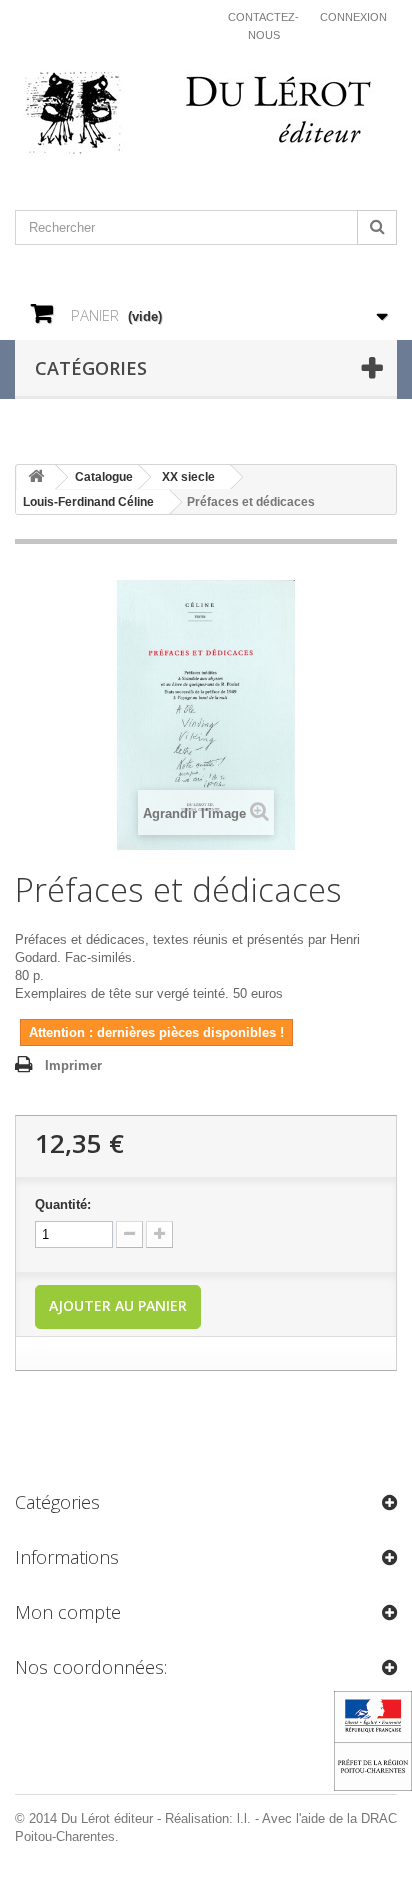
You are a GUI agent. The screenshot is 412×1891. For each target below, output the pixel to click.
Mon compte (68, 1612)
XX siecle (188, 477)
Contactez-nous (263, 26)
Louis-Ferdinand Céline (88, 502)
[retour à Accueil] (36, 477)
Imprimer (73, 1065)
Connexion (353, 17)
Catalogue (104, 477)
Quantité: (63, 1204)
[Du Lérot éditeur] (206, 115)
